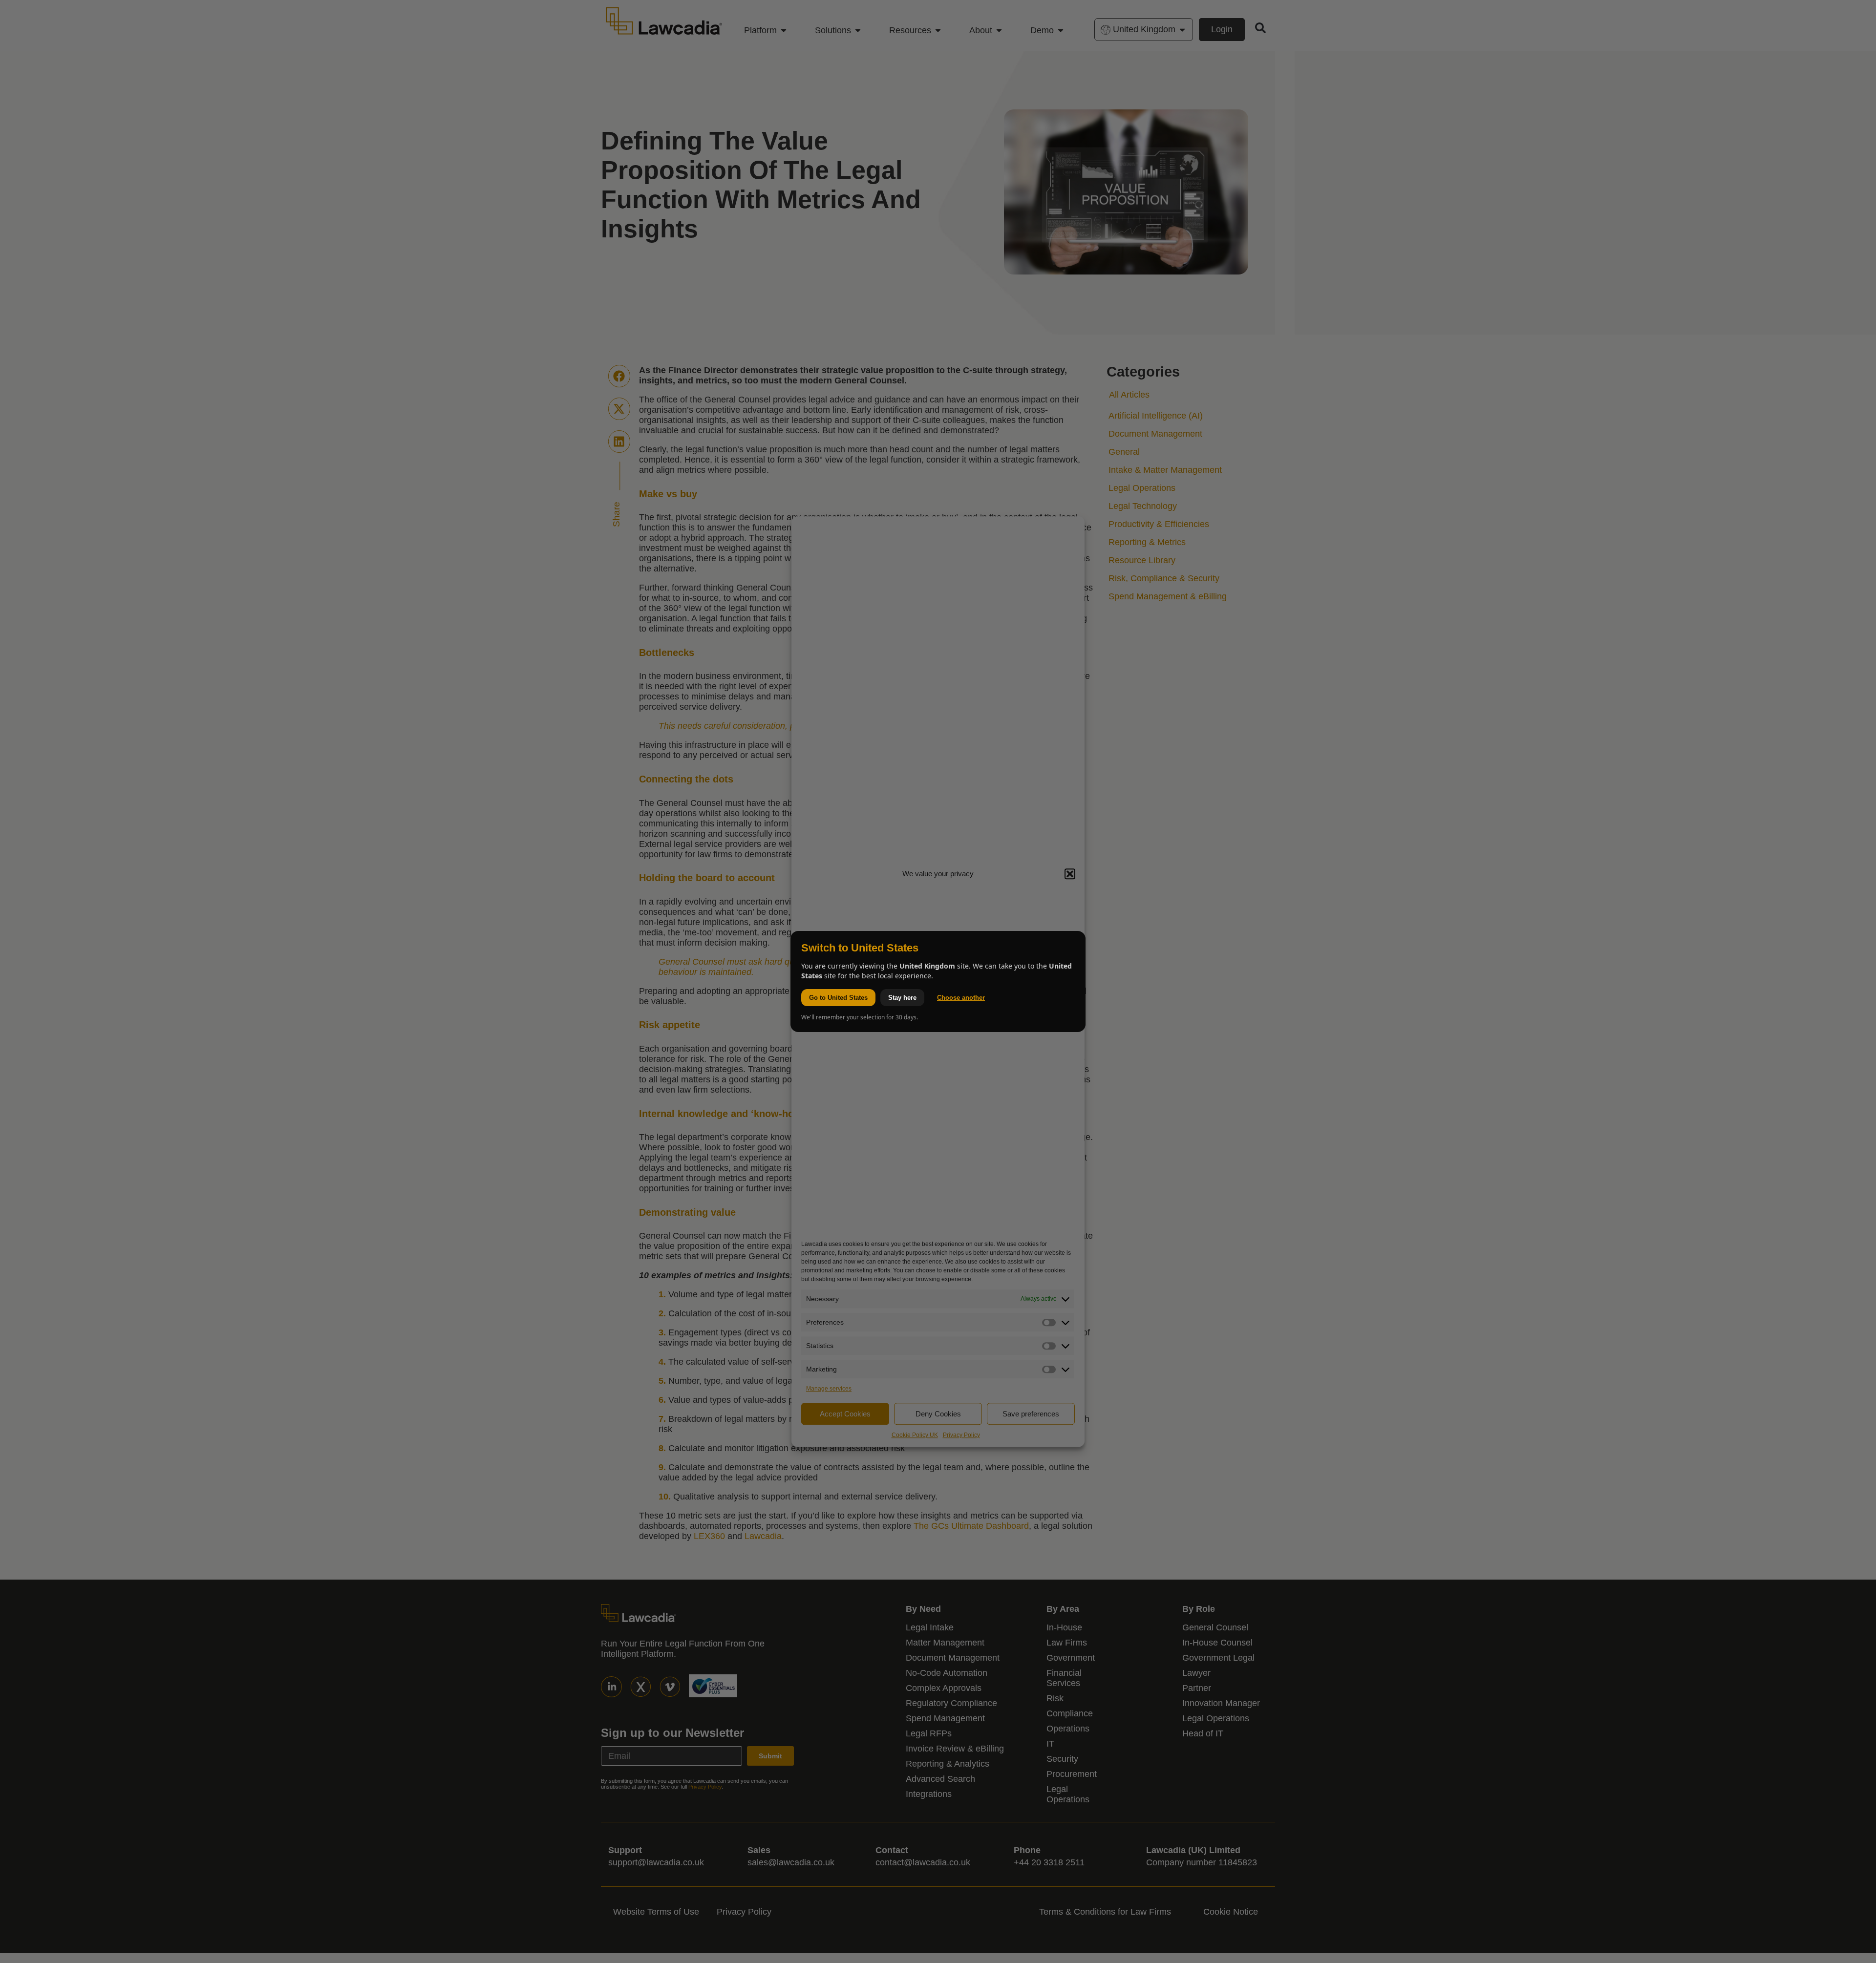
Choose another (961, 998)
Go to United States (838, 998)
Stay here (902, 998)
